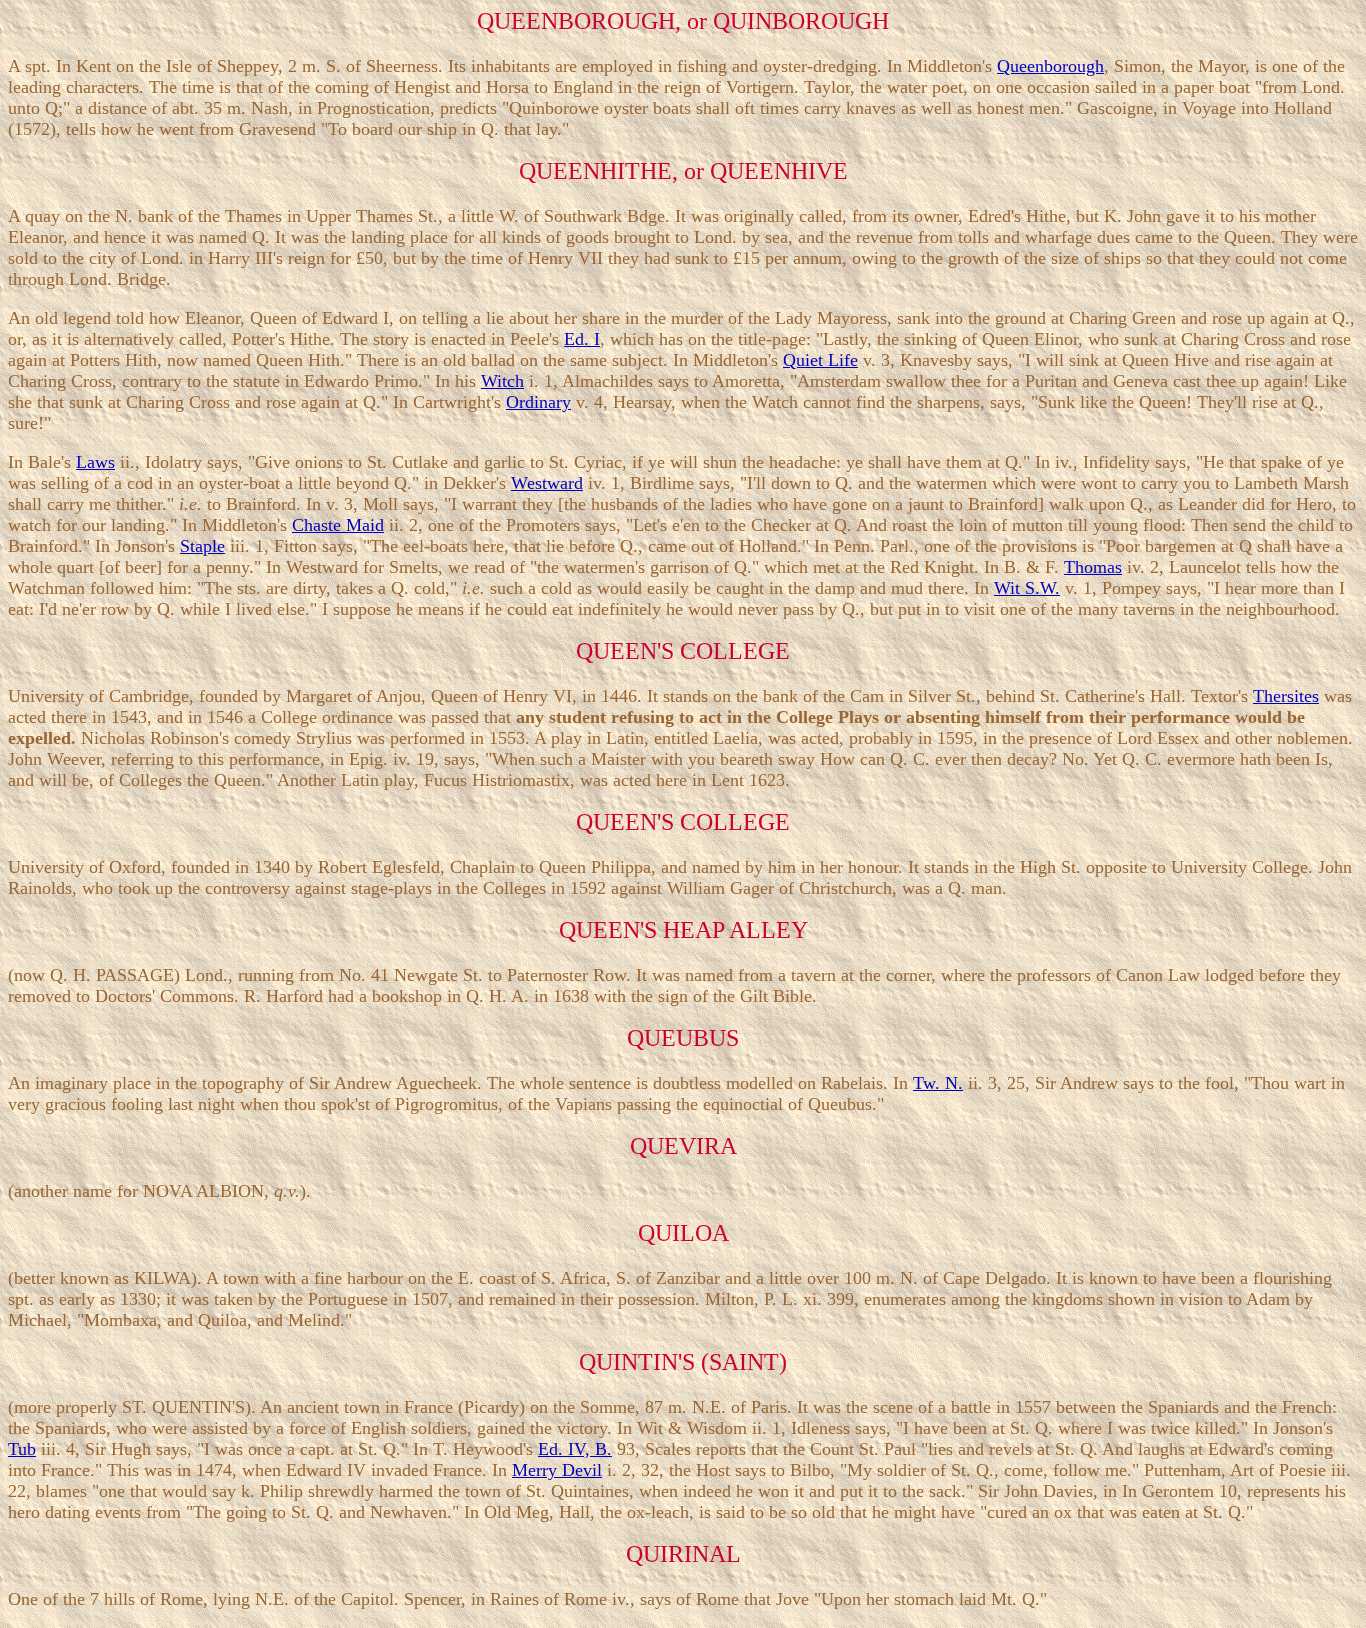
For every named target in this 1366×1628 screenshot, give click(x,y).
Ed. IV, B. (575, 1449)
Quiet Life (820, 360)
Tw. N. (938, 1083)
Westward (547, 483)
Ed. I (582, 339)
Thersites (1286, 696)
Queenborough (1050, 66)
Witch (502, 381)
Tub (22, 1449)
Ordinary (538, 402)
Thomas (1093, 567)
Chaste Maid (338, 525)
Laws (95, 462)
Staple (202, 546)
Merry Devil (557, 1470)
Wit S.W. (1027, 588)
